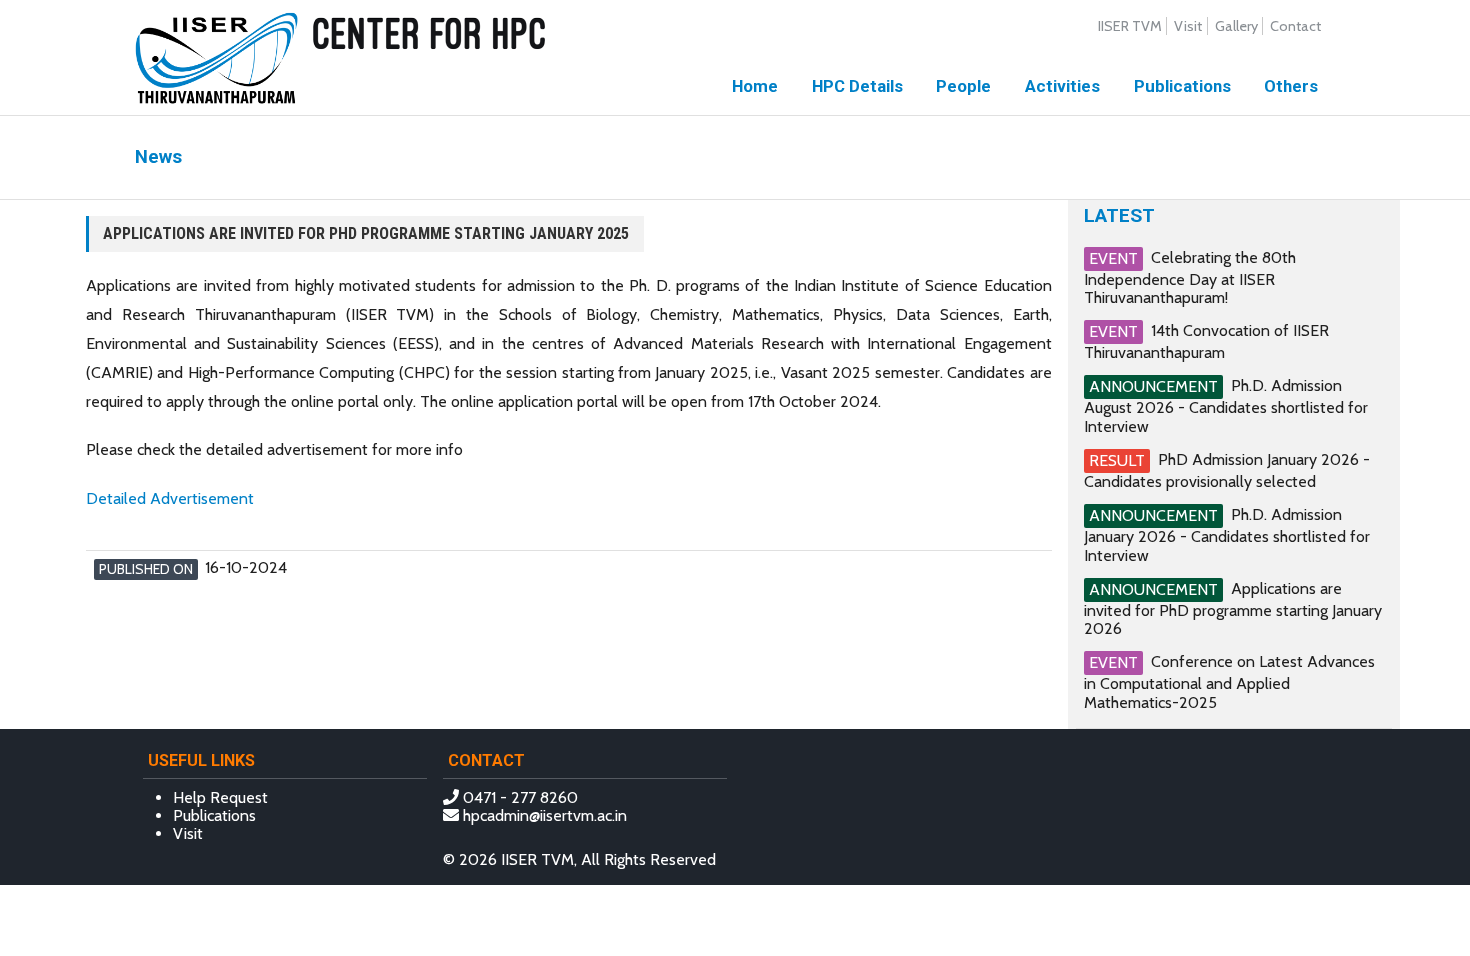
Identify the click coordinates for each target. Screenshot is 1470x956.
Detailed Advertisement (170, 498)
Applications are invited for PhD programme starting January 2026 (1233, 608)
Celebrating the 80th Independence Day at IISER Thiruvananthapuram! (1190, 277)
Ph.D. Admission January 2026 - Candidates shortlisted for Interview (1227, 534)
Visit (1188, 26)
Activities (1062, 86)
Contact (1295, 26)
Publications (1182, 86)
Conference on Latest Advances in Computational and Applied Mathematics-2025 (1229, 681)
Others (1291, 86)
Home (755, 86)
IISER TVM (1130, 26)
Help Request (220, 797)
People (963, 86)
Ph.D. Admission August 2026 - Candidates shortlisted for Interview (1226, 405)
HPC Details (857, 86)
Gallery (1236, 26)
